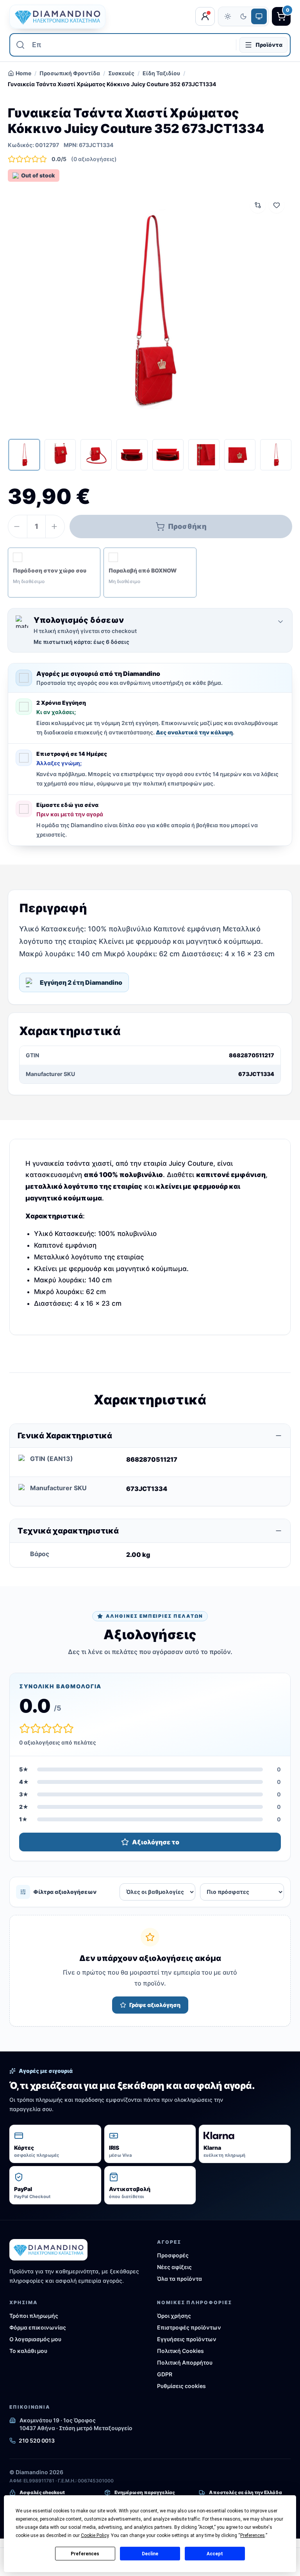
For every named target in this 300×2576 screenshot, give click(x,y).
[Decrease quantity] (18, 527)
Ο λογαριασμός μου (35, 2339)
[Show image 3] (96, 455)
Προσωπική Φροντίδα (70, 73)
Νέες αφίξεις (174, 2267)
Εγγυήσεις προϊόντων (187, 2339)
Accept (215, 2554)
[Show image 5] (168, 455)
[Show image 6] (204, 455)
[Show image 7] (240, 455)
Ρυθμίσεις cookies (181, 2386)
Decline (150, 2554)
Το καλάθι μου (28, 2351)
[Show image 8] (276, 455)
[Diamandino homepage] (57, 17)
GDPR (165, 2374)
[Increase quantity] (55, 527)
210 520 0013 (37, 2440)
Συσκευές (121, 73)
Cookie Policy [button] (95, 2535)
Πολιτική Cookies (180, 2351)
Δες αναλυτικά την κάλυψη (194, 732)
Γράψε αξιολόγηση (155, 2005)
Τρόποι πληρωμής (34, 2316)
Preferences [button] (253, 2535)
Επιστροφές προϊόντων (189, 2327)
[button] (54, 573)
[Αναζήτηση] (20, 45)
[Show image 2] (60, 455)
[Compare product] (258, 205)
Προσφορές (173, 2255)
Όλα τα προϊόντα (179, 2279)
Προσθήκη (187, 526)
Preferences (85, 2554)
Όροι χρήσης (174, 2316)
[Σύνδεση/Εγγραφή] (205, 16)
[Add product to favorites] (277, 205)
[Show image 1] (24, 455)
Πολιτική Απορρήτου (185, 2362)
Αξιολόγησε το (156, 1842)
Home (23, 73)
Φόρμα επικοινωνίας (38, 2327)
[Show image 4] (132, 455)
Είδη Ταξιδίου (161, 73)
